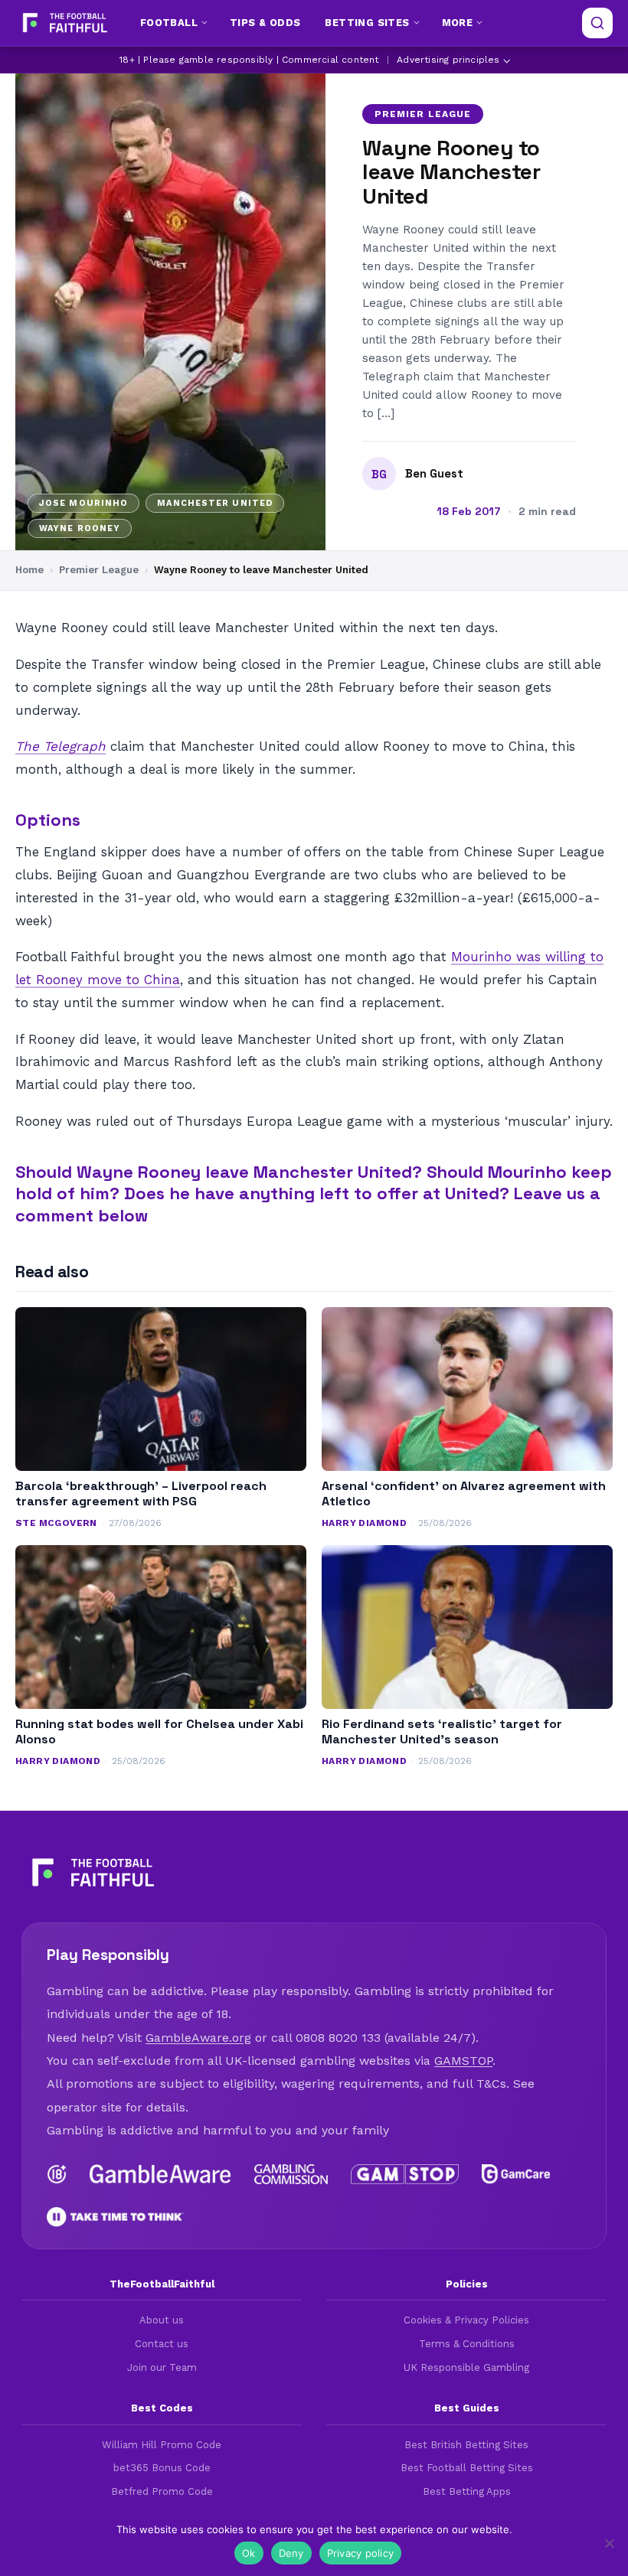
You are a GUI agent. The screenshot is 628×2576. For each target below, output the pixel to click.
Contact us (162, 2344)
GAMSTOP (463, 2061)
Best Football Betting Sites (467, 2468)
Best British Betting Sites (466, 2445)
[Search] (597, 23)
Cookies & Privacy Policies (466, 2320)
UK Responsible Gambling (466, 2367)
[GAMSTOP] (405, 2174)
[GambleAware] (160, 2174)
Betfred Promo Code (162, 2491)
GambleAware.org (198, 2038)
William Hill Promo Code (162, 2445)
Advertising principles (448, 60)
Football (169, 23)
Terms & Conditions (467, 2344)
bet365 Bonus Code (162, 2468)
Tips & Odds (265, 23)
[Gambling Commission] (291, 2174)
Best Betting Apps (467, 2491)
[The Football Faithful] (63, 23)
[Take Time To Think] (115, 2217)
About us (162, 2320)
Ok (249, 2553)
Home (29, 570)
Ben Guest (434, 474)
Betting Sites (367, 23)
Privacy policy (361, 2553)
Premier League (423, 114)
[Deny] (609, 2543)
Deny (291, 2553)
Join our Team (162, 2367)
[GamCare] (515, 2174)
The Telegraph (61, 746)
